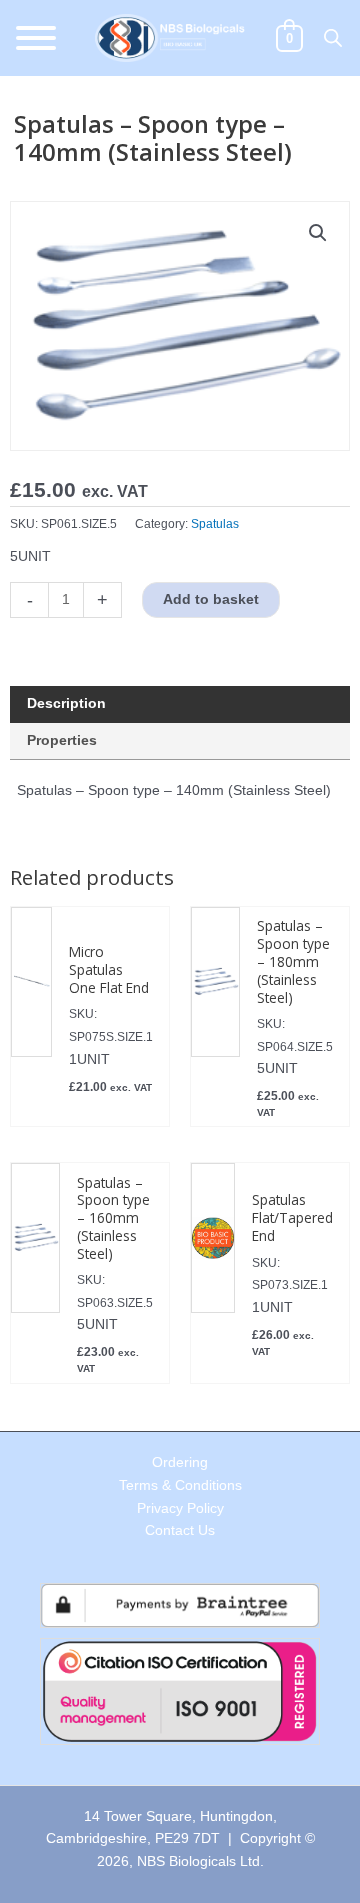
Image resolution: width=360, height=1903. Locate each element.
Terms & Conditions (180, 1485)
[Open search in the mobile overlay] (333, 38)
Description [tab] (66, 703)
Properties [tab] (62, 740)
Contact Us (180, 1530)
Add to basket (211, 599)
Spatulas (215, 524)
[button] (318, 233)
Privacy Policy (180, 1508)
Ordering (180, 1462)
